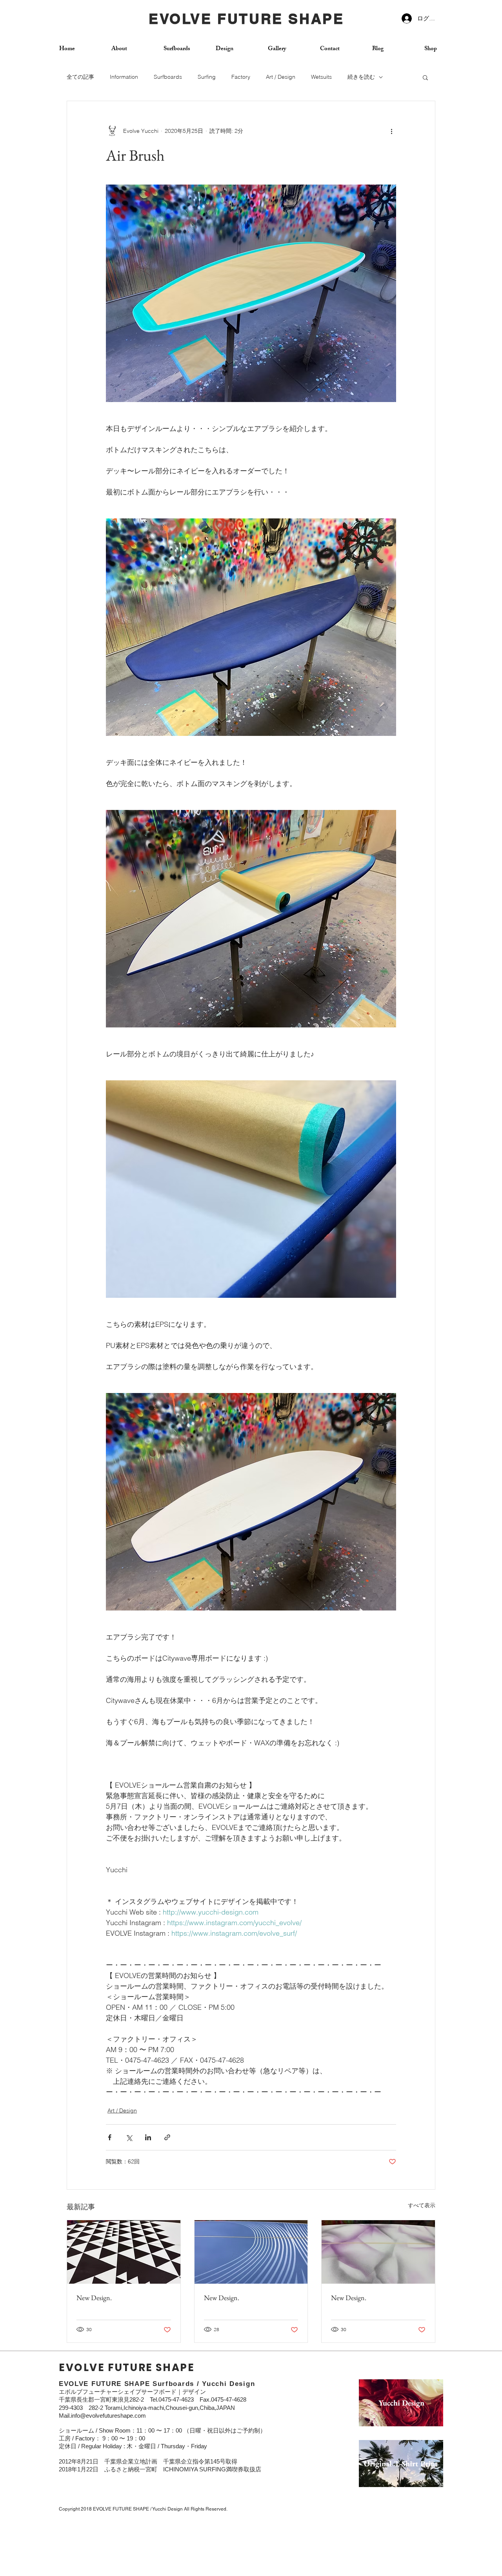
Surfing (207, 77)
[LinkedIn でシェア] (148, 2137)
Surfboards (168, 77)
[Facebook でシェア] (110, 2137)
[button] (425, 77)
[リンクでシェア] (167, 2137)
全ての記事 (80, 77)
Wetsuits (321, 77)
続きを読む (361, 77)
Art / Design (281, 77)
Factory (241, 77)
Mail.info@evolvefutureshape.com (102, 2416)
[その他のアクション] (391, 131)
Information (124, 77)
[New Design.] (124, 2252)
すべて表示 (422, 2205)
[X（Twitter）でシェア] (129, 2137)
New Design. (94, 2298)
